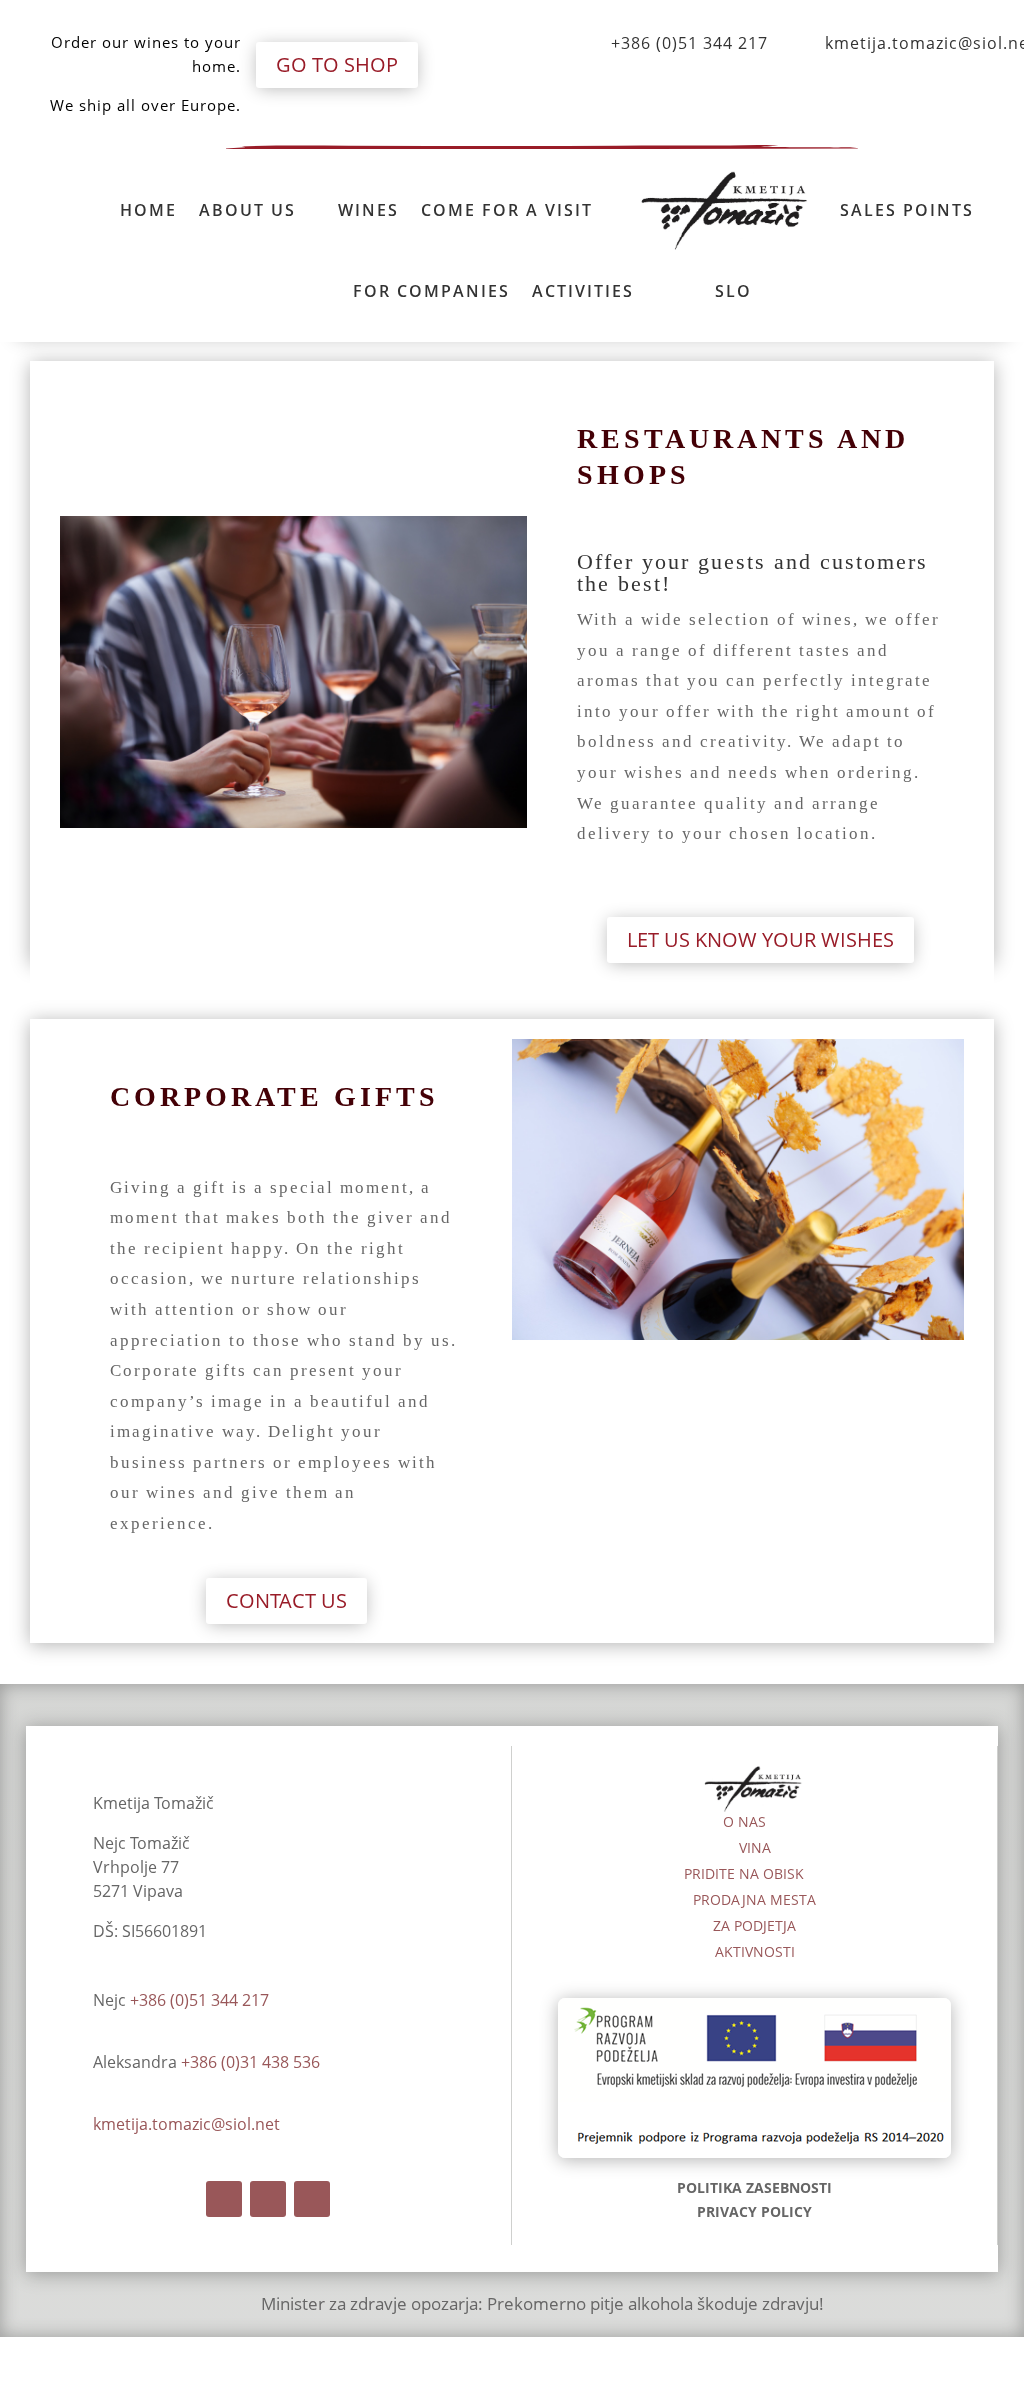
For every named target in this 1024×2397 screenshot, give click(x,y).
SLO (733, 291)
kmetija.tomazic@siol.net (186, 2124)
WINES (368, 210)
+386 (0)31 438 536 (250, 2062)
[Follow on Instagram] (268, 2199)
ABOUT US (247, 210)
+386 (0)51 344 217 (689, 43)
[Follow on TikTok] (312, 2199)
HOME (148, 210)
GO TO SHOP (337, 64)
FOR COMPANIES (431, 291)
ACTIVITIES (583, 291)
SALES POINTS (907, 210)
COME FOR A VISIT (507, 210)
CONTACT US (286, 1600)
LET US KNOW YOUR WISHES (760, 939)
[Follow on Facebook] (224, 2199)
